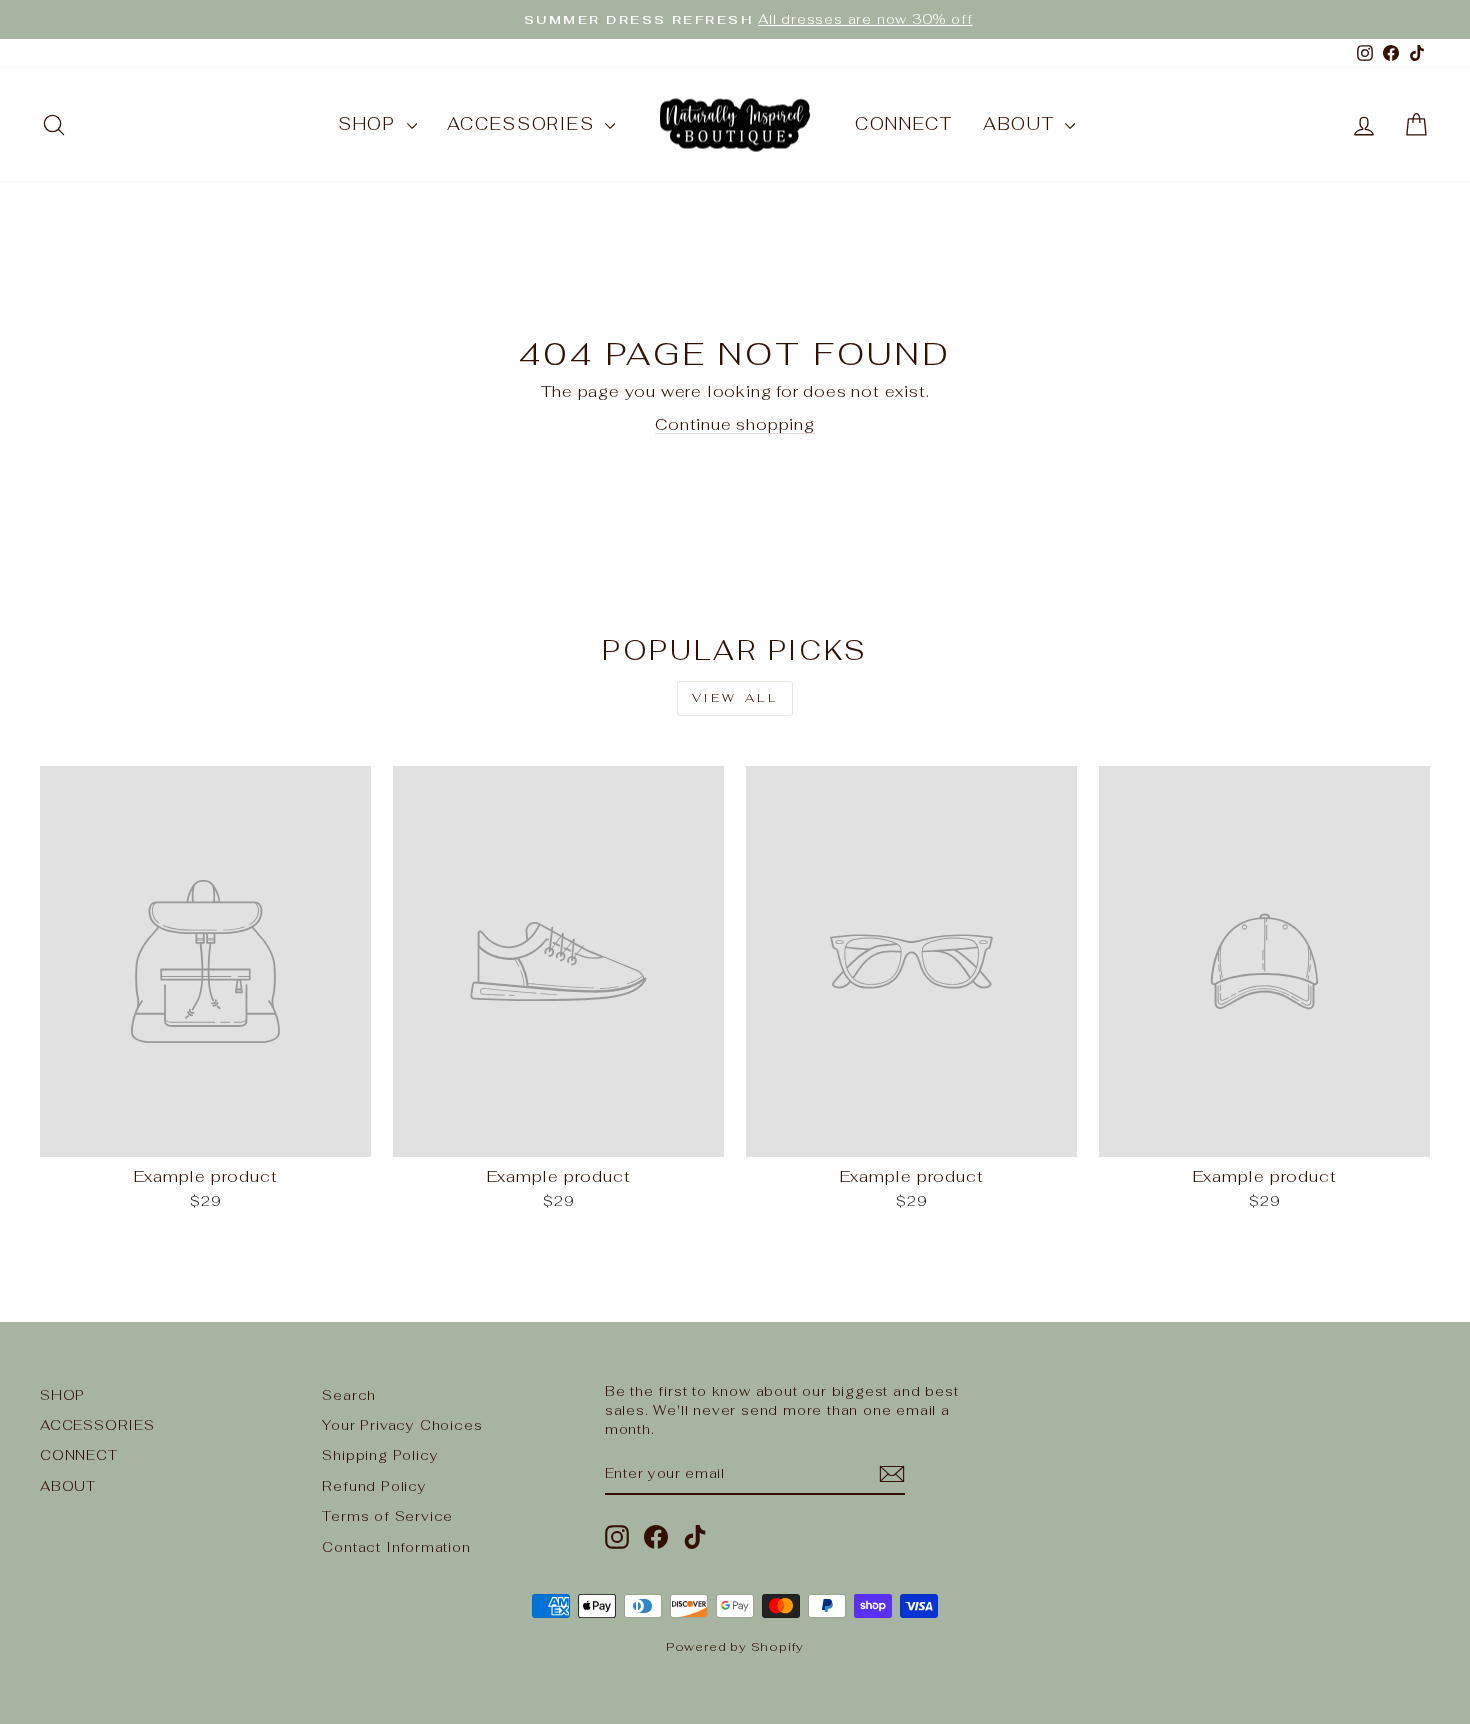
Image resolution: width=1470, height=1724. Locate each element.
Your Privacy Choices (402, 1425)
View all (735, 698)
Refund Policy (374, 1486)
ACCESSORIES (523, 124)
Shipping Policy (380, 1455)
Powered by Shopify (735, 1647)
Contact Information (396, 1547)
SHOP (370, 124)
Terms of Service (387, 1516)
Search (349, 1395)
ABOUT (1021, 124)
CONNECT (904, 124)
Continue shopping (735, 424)
